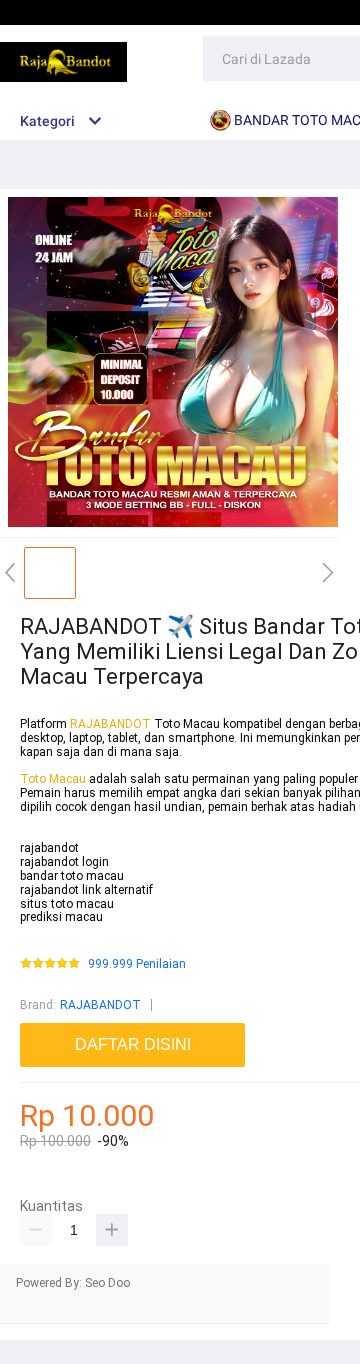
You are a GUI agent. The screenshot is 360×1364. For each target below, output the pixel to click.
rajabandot (49, 848)
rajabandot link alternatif (86, 890)
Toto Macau (54, 779)
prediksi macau (61, 917)
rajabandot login (64, 862)
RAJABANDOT (110, 724)
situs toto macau (67, 904)
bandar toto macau (72, 876)
